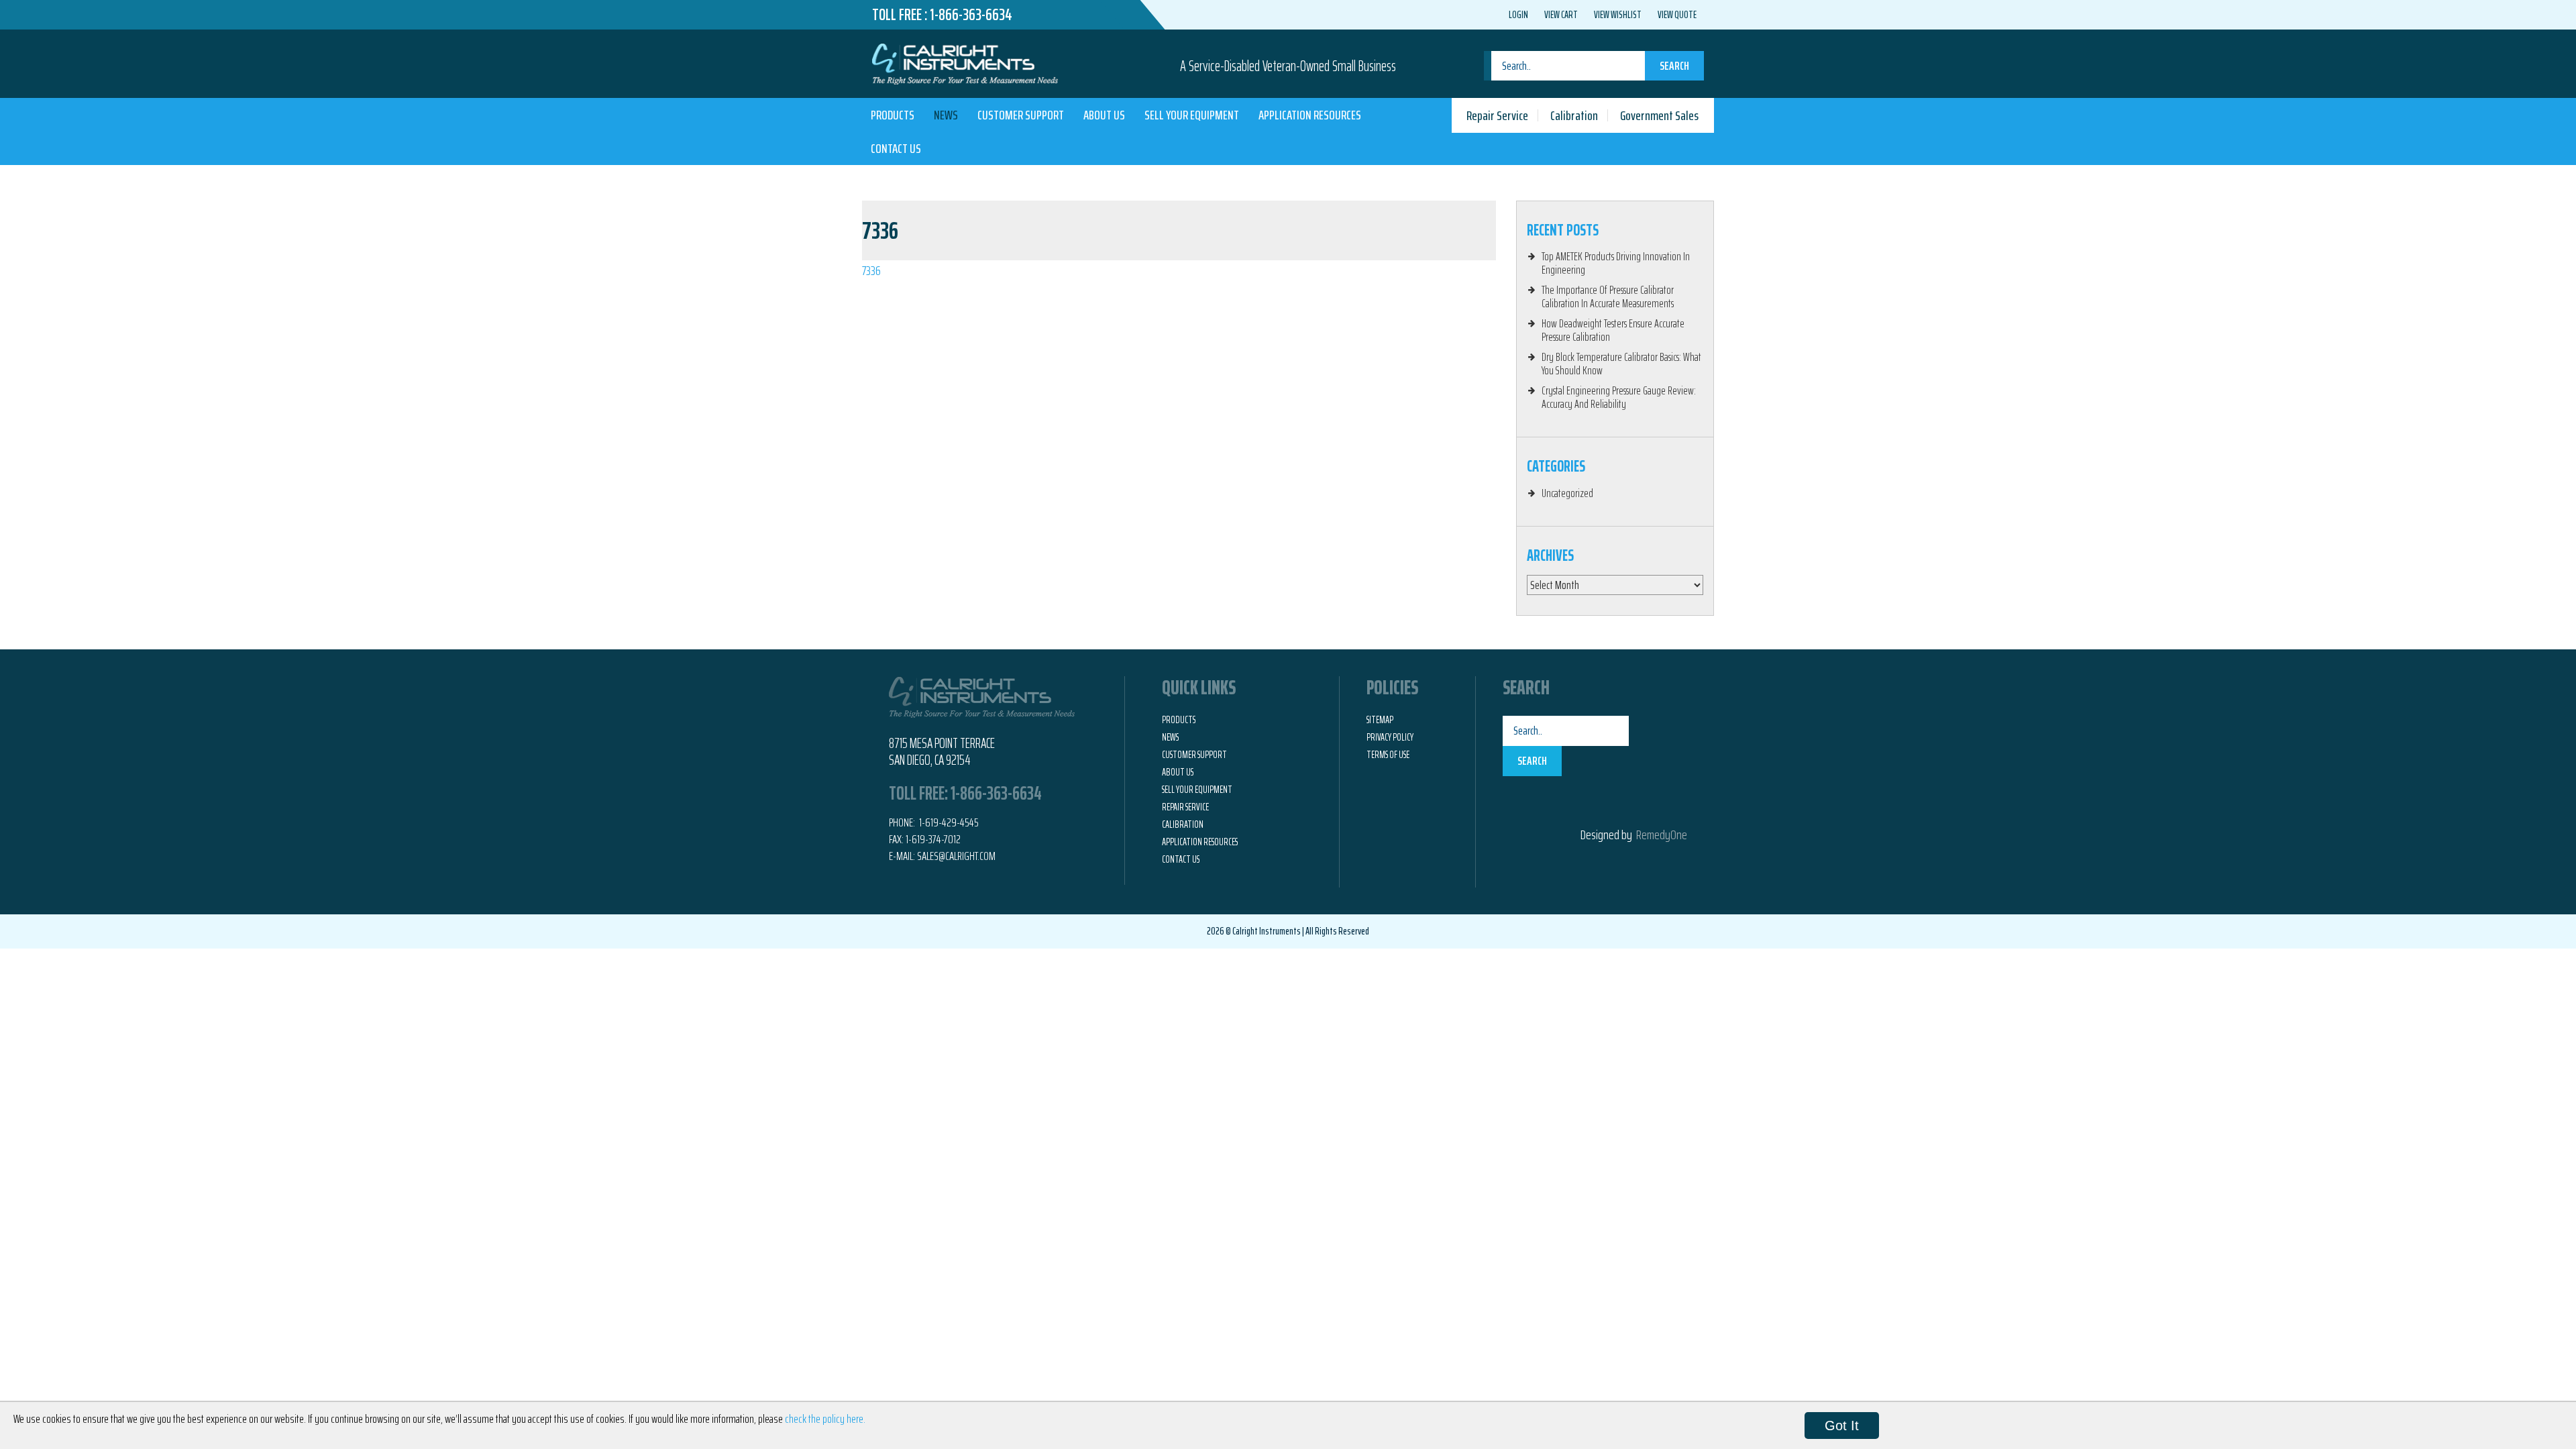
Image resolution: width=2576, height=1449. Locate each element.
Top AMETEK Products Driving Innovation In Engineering (1616, 263)
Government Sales (1659, 115)
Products (893, 115)
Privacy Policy (1390, 737)
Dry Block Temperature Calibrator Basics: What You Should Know (1621, 364)
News (946, 115)
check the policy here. (825, 1419)
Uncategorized (1567, 493)
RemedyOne (1662, 835)
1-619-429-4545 (948, 822)
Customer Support (1021, 115)
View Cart (1561, 15)
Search (1674, 66)
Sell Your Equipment (1192, 115)
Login (1518, 15)
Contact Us (896, 148)
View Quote (1677, 15)
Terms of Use (1388, 755)
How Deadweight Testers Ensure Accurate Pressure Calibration (1613, 330)
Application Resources (1310, 115)
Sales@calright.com (956, 856)
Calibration (1574, 115)
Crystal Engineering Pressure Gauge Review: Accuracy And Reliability (1619, 397)
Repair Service (1497, 115)
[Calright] (965, 62)
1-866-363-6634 (971, 15)
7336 (871, 270)
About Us (1104, 115)
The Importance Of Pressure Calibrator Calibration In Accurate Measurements (1608, 297)
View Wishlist (1618, 15)
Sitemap (1380, 720)
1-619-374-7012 (933, 839)
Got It (1842, 1426)
